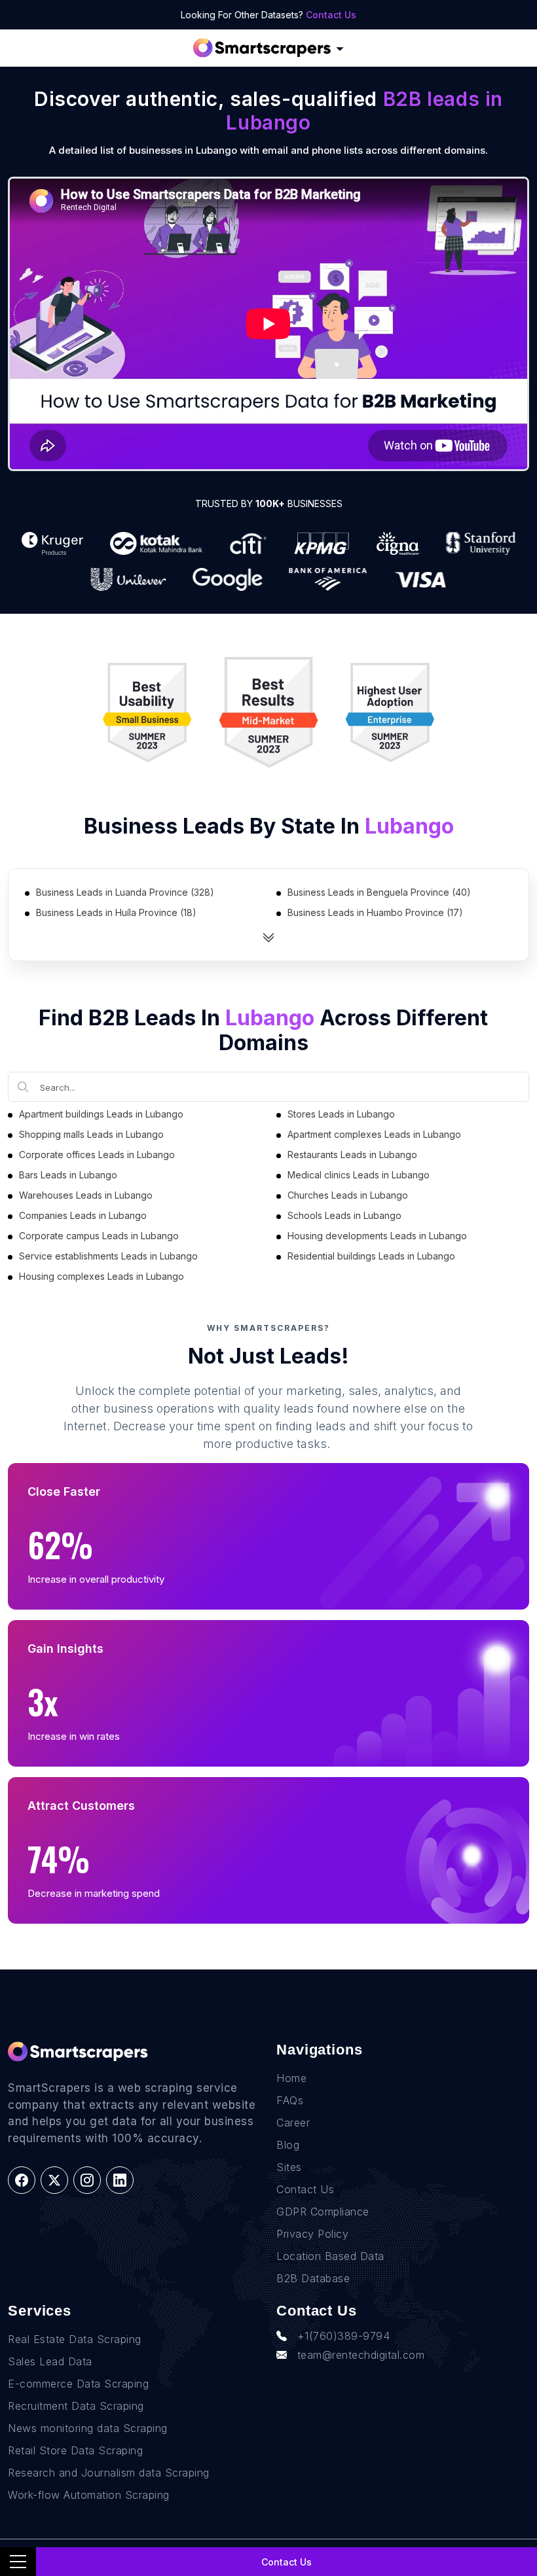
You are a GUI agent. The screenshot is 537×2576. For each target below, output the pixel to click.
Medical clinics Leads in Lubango (359, 1175)
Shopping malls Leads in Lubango (91, 1134)
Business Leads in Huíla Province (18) (116, 912)
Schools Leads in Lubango (344, 1215)
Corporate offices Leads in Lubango (97, 1155)
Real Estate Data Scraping (75, 2339)
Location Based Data (330, 2256)
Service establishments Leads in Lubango (108, 1256)
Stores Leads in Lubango (341, 1114)
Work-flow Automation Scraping (89, 2495)
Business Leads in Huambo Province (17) (375, 912)
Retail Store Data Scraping (75, 2450)
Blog (288, 2145)
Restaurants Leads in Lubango (352, 1155)
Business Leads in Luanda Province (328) (125, 892)
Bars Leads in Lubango (68, 1175)
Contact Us (331, 15)
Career (293, 2123)
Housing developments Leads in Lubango (377, 1236)
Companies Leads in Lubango (83, 1215)
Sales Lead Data (50, 2361)
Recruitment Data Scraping (76, 2406)
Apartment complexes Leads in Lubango (374, 1134)
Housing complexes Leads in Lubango (102, 1276)
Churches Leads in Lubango (348, 1195)
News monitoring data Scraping (88, 2428)
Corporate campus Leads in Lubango (99, 1236)
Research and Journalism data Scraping (109, 2473)
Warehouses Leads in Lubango (86, 1195)
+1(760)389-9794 (344, 2336)
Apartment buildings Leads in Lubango (101, 1114)
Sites (289, 2167)
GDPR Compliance (323, 2212)
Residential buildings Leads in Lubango (371, 1256)
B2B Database (313, 2278)
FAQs (290, 2100)
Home (291, 2078)
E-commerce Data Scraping (78, 2384)
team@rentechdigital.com (361, 2355)
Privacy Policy (312, 2234)
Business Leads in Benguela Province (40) (379, 892)
